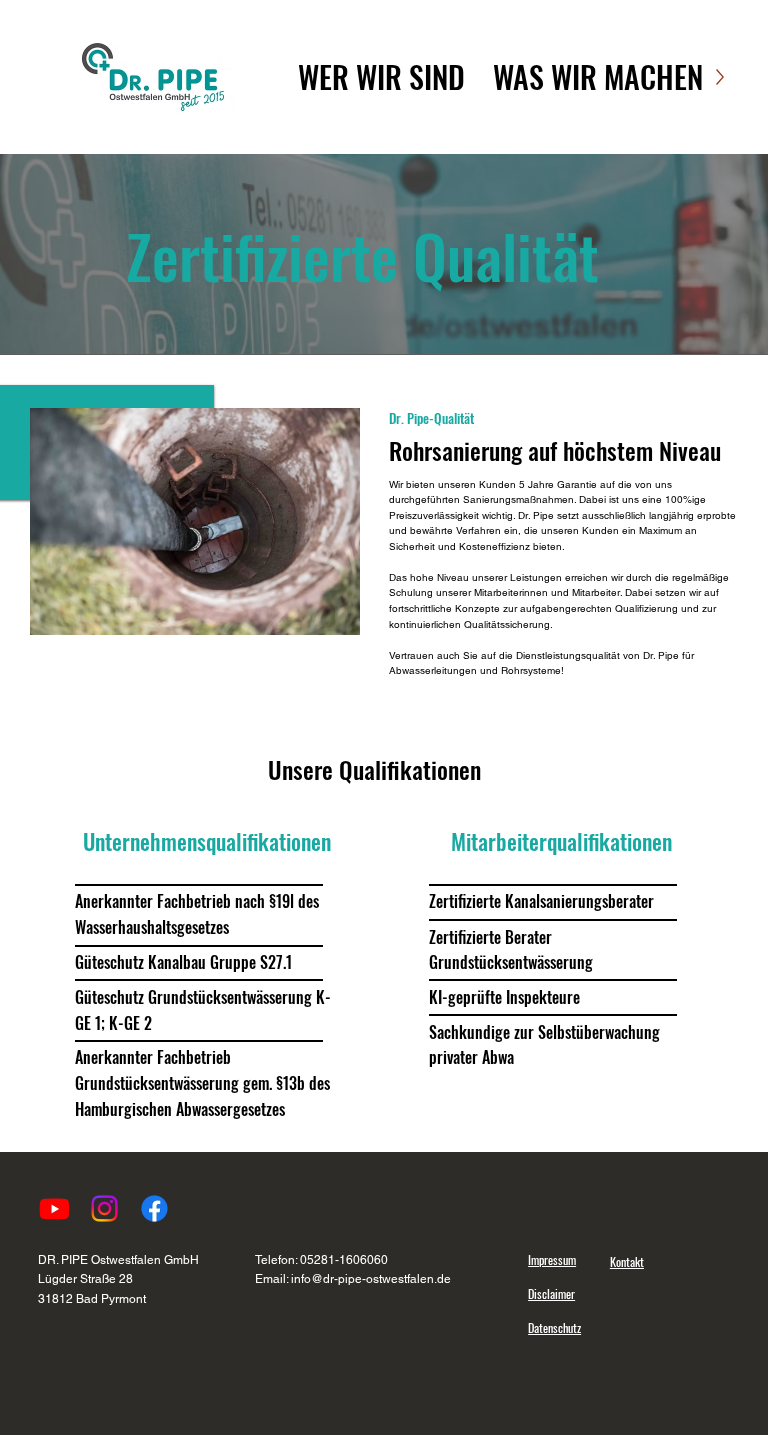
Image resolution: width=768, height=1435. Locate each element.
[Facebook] (154, 1208)
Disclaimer (551, 1293)
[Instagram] (104, 1208)
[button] (381, 77)
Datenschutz (554, 1327)
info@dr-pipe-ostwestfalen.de (371, 1279)
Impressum (552, 1259)
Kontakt (627, 1261)
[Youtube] (54, 1208)
